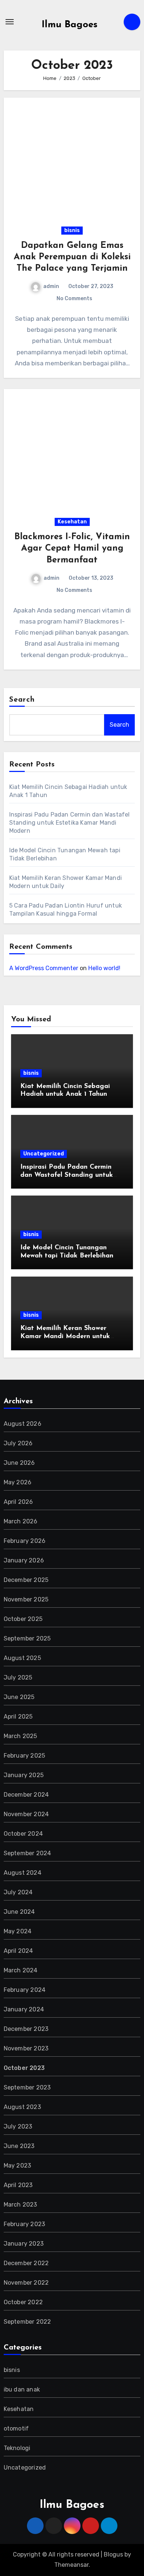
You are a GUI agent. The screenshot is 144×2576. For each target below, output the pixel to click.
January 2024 (24, 2009)
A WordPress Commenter (44, 968)
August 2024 (23, 1873)
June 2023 (19, 2146)
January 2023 (24, 2244)
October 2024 (23, 1834)
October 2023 (24, 2068)
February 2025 (25, 1756)
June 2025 (19, 1697)
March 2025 (20, 1736)
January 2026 (24, 1560)
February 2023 (25, 2224)
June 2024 (19, 1912)
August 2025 (22, 1658)
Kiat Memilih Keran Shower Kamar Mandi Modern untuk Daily (65, 1336)
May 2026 (18, 1482)
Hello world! (104, 968)
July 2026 (18, 1443)
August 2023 (22, 2107)
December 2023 (26, 2029)
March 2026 (21, 1521)
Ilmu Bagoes (70, 25)
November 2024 (26, 1814)
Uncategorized (44, 1154)
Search (22, 700)
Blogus (113, 2554)
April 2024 (18, 1951)
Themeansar (71, 2565)
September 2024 (28, 1853)
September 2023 (27, 2087)
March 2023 (20, 2205)
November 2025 (26, 1599)
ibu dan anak (22, 2389)
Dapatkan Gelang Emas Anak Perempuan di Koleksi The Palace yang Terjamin (72, 257)
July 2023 (18, 2126)
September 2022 (28, 2322)
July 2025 (18, 1677)
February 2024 (25, 1990)
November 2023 (26, 2048)
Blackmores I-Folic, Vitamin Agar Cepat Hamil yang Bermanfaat (72, 548)
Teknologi (17, 2448)
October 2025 (23, 1619)
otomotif (16, 2428)
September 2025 (27, 1638)
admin (51, 286)
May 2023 (18, 2166)
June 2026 (19, 1463)
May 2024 (18, 1931)
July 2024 (18, 1892)
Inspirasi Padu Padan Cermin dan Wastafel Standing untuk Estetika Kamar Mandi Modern (70, 823)
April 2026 (18, 1502)
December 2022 (26, 2263)
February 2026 (25, 1541)
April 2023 (18, 2185)
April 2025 (18, 1717)
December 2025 (26, 1580)
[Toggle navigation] (10, 22)
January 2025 (24, 1775)
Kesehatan (72, 522)
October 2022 (23, 2302)
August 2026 (23, 1424)
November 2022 (26, 2283)
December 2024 (26, 1795)
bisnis (72, 230)
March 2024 (21, 1970)
